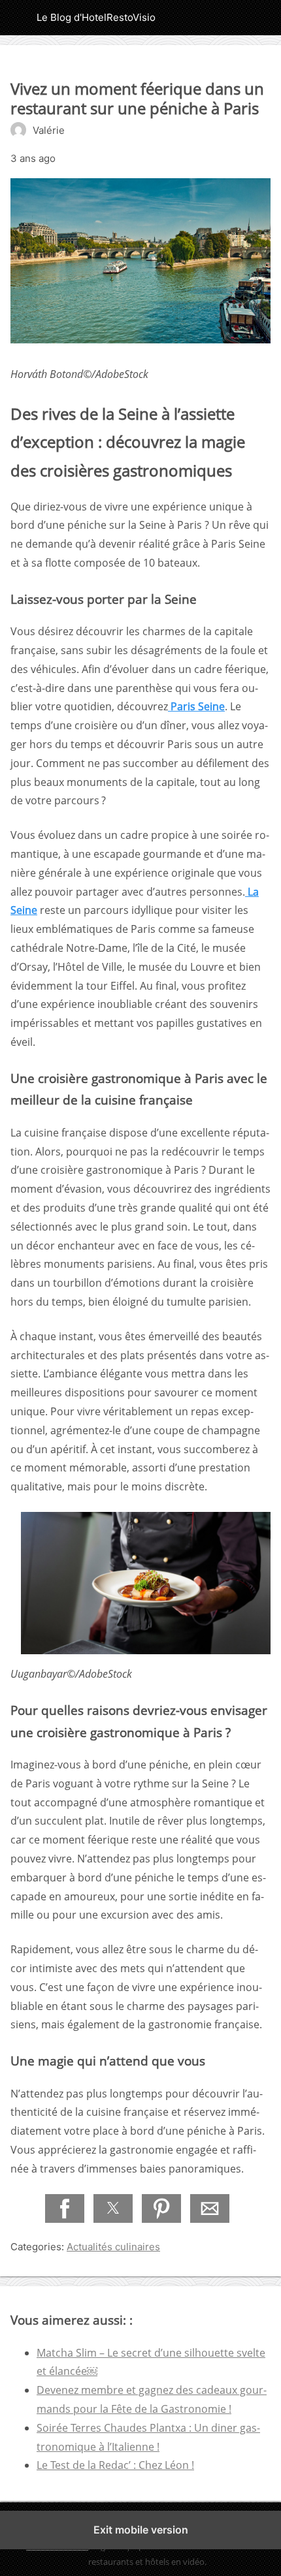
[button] (65, 2208)
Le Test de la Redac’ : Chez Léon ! (115, 2465)
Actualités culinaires (113, 2247)
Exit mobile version (141, 2530)
